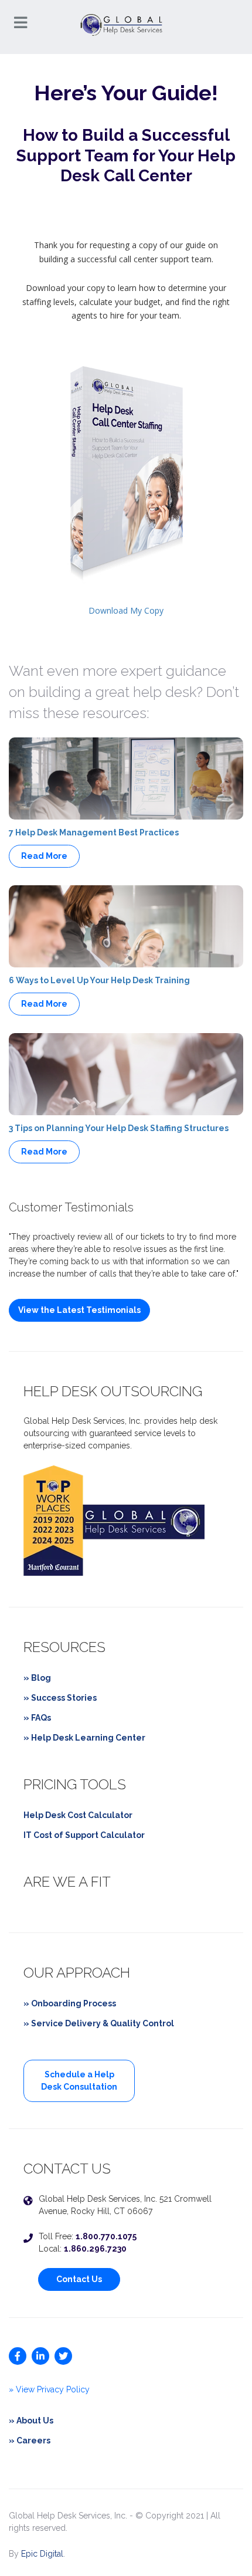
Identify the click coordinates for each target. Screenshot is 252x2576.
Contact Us (79, 2279)
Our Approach (77, 1973)
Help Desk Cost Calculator (78, 1815)
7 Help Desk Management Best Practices (94, 832)
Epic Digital (42, 2554)
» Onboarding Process (70, 2003)
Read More (44, 856)
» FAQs (37, 1718)
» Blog (37, 1678)
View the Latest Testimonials (79, 1310)
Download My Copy (126, 610)
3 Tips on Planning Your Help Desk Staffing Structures (119, 1128)
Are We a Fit (67, 1882)
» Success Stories (60, 1698)
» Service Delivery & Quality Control (99, 2023)
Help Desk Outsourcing (113, 1391)
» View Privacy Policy (49, 2389)
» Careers (30, 2440)
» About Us (31, 2421)
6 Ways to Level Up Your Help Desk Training (99, 980)
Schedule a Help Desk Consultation (79, 2081)
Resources (64, 1647)
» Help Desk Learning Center (84, 1738)
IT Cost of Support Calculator (84, 1835)
